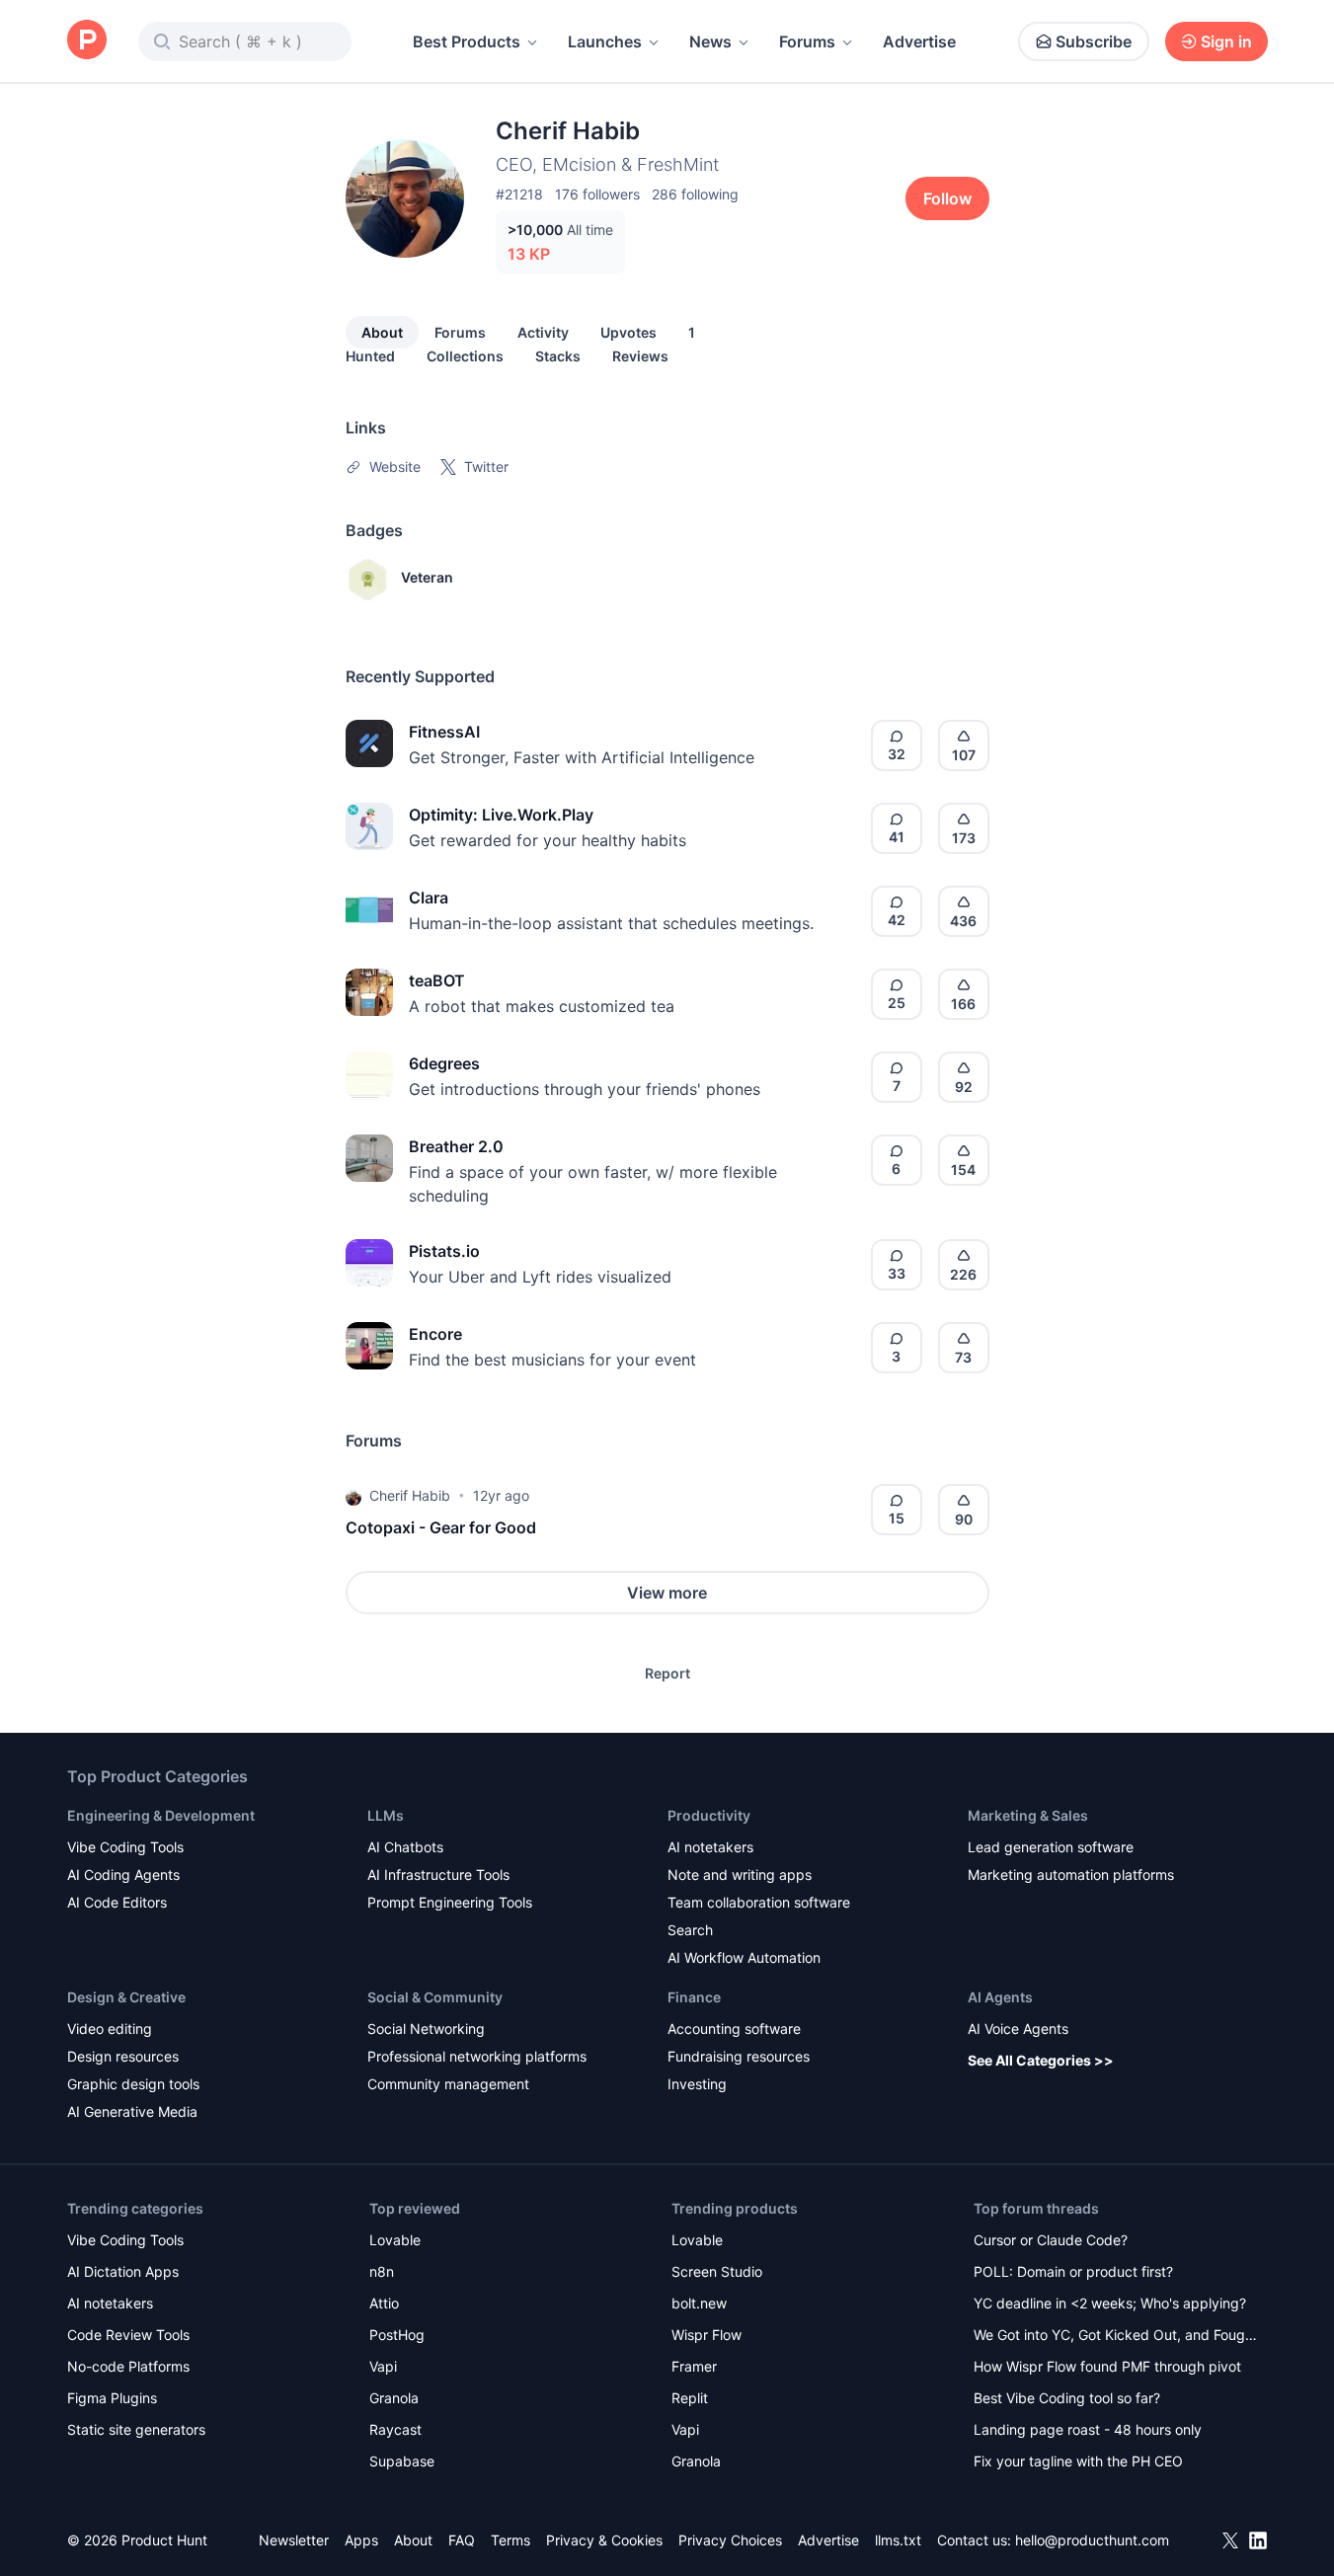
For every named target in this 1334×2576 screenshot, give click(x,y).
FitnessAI (444, 732)
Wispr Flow (706, 2335)
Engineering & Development (161, 1815)
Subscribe (1094, 41)
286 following (695, 194)
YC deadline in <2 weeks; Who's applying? (1110, 2303)
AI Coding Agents (123, 1874)
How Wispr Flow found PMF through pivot (1107, 2366)
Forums (807, 41)
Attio (384, 2303)
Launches (605, 41)
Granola (394, 2398)
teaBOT (437, 980)
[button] (353, 1496)
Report (667, 1673)
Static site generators (136, 2429)
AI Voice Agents (1018, 2029)
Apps (361, 2540)
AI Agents (1000, 1997)
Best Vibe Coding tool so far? (1067, 2398)
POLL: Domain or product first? (1073, 2271)
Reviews (640, 356)
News (710, 41)
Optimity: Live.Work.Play (501, 815)
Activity (543, 332)
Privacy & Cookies (604, 2540)
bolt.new (699, 2303)
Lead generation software (1051, 1847)
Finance (694, 1997)
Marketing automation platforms (1071, 1874)
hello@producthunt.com (1092, 2540)
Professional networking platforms (477, 2056)
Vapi (383, 2366)
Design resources (123, 2056)
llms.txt (898, 2540)
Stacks (558, 356)
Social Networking (426, 2029)
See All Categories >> (1041, 2060)
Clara (429, 898)
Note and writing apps (740, 1874)
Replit (690, 2398)
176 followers (597, 194)
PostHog (397, 2335)
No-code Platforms (128, 2366)
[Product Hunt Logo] (87, 41)
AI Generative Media (132, 2111)
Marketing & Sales (1028, 1815)
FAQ (462, 2540)
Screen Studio (717, 2271)
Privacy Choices (730, 2540)
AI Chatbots (405, 1847)
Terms (510, 2540)
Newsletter (294, 2540)
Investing (697, 2084)
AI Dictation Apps (123, 2271)
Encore (435, 1334)
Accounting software (734, 2029)
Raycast (395, 2429)
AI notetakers (710, 1847)
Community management (448, 2084)
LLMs (386, 1815)
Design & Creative (126, 1997)
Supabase (402, 2461)
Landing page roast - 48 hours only (1088, 2429)
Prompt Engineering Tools (450, 1902)
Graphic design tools (133, 2084)
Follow (947, 198)
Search (690, 1930)
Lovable (395, 2240)
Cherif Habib (410, 1495)
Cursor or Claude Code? (1051, 2240)
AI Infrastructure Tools (438, 1874)
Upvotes (628, 332)
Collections (465, 356)
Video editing (110, 2029)
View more (667, 1593)
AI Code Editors (117, 1902)
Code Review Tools (128, 2335)
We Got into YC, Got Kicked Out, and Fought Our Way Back (1116, 2337)
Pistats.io (444, 1251)
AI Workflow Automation (744, 1957)
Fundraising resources (739, 2056)
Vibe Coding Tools (125, 1847)
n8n (382, 2271)
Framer (694, 2366)
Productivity (709, 1815)
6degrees (444, 1063)
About (382, 332)
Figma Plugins (112, 2398)
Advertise (919, 41)
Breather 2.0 (456, 1146)
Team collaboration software (759, 1902)
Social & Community (435, 1997)
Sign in (1226, 41)
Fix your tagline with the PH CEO (1078, 2461)
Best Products (467, 41)
